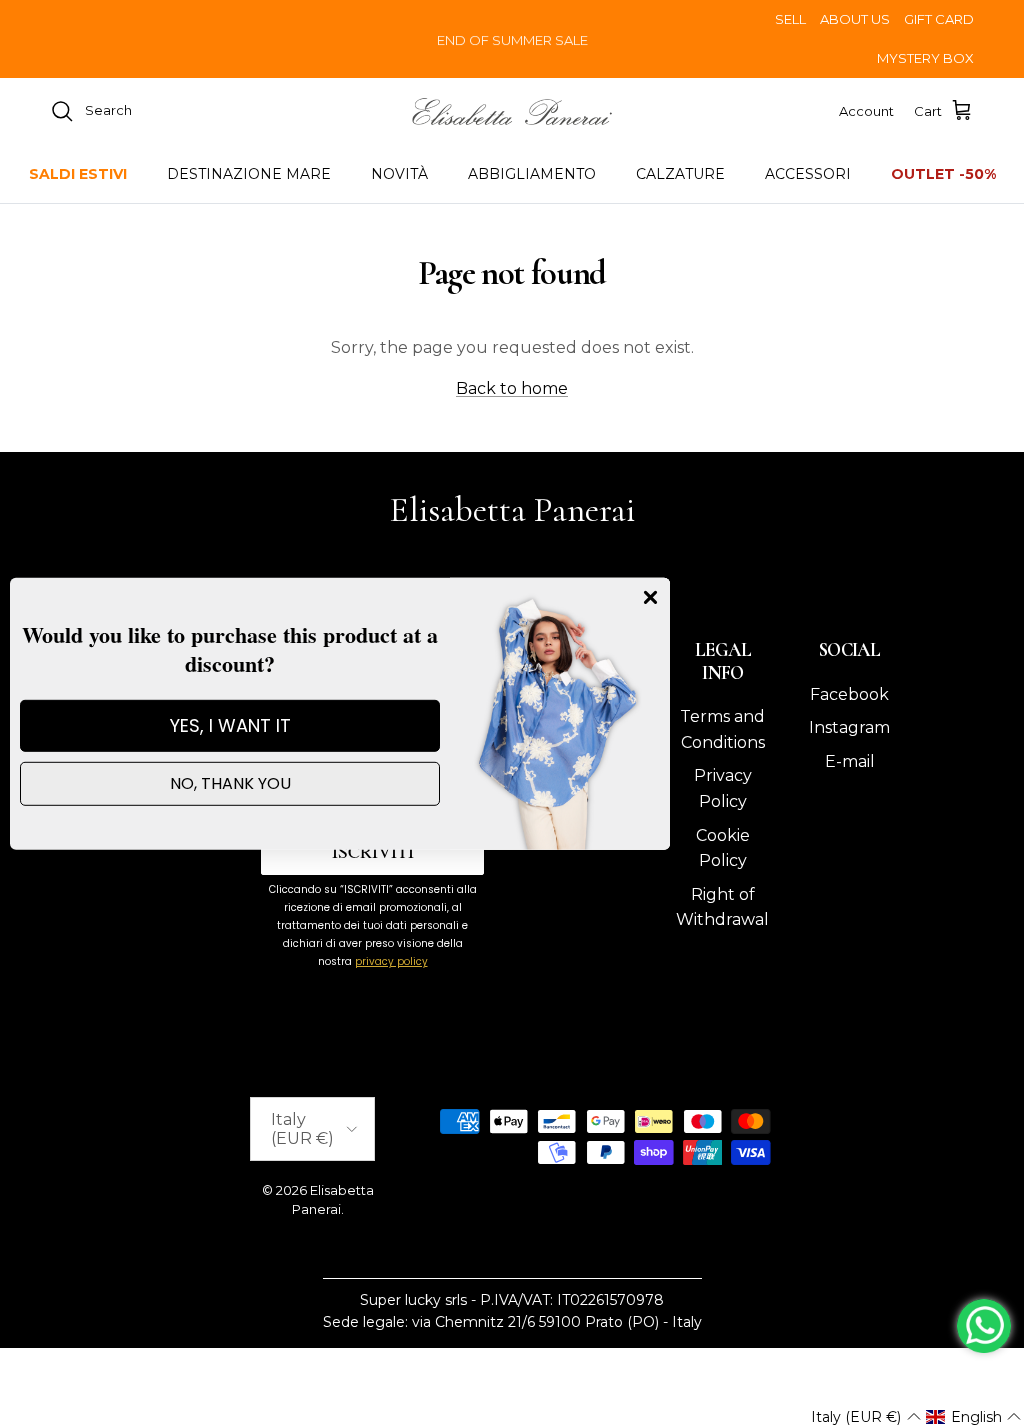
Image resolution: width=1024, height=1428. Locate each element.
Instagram (849, 727)
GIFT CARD (939, 19)
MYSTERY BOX (925, 58)
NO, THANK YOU (230, 783)
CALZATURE (680, 174)
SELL (790, 19)
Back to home (512, 388)
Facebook (849, 694)
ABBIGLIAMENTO (532, 174)
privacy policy (391, 961)
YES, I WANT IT (230, 725)
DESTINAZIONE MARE (249, 174)
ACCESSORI (808, 174)
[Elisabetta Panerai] (512, 111)
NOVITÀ (399, 174)
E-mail (850, 761)
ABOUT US (855, 19)
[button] (865, 1417)
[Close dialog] (650, 597)
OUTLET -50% (943, 174)
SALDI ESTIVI (78, 174)
